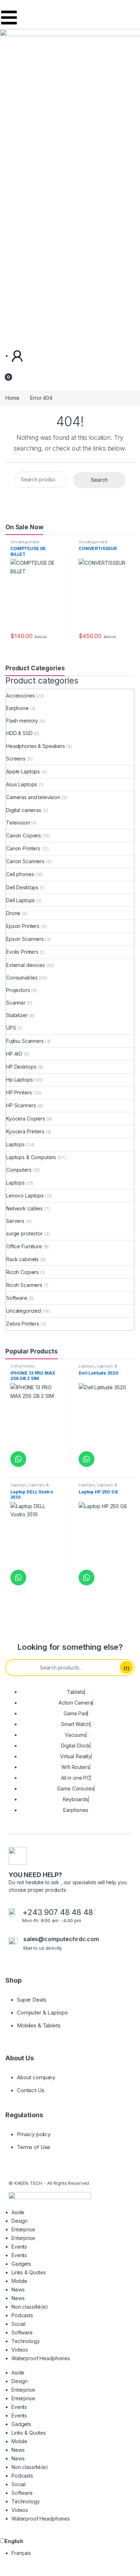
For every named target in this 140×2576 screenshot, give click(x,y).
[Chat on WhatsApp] (18, 1459)
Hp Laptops (20, 1080)
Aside (18, 2212)
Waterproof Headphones (41, 2358)
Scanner (16, 1003)
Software (17, 1298)
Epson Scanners (25, 939)
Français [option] (21, 2553)
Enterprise (23, 2229)
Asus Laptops (22, 784)
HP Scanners (21, 1105)
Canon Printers (23, 848)
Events (19, 2247)
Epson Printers (23, 926)
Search (99, 480)
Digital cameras (24, 810)
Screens (16, 759)
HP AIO (14, 1054)
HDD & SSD (19, 733)
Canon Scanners (25, 861)
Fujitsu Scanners (25, 1041)
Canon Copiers (24, 835)
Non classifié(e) (30, 2307)
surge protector (24, 1233)
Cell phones (20, 874)
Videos (20, 2350)
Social (18, 2324)
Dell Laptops (20, 900)
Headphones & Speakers (36, 746)
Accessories (20, 696)
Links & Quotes (29, 2272)
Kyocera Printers (25, 1131)
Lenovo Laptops (25, 1195)
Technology (26, 2341)
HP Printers (19, 1092)
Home (12, 398)
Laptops (15, 1144)
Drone (13, 913)
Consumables (22, 978)
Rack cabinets (22, 1259)
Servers (15, 1221)
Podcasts (22, 2315)
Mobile (19, 2281)
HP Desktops (21, 1067)
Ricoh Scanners (24, 1285)
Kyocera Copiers (26, 1119)
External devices (25, 965)
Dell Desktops (22, 887)
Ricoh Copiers (22, 1272)
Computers (19, 1170)
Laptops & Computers (31, 1157)
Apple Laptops (23, 771)
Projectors (18, 990)
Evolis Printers (22, 952)
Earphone (17, 708)
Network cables (24, 1208)
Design (20, 2221)
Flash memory (22, 721)
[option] (76, 2553)
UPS (11, 1028)
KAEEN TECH (28, 2183)
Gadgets (21, 2264)
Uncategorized (25, 542)
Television (18, 823)
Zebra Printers (23, 1324)
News (18, 2290)
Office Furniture (24, 1246)
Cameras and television (33, 797)
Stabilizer (17, 1015)
